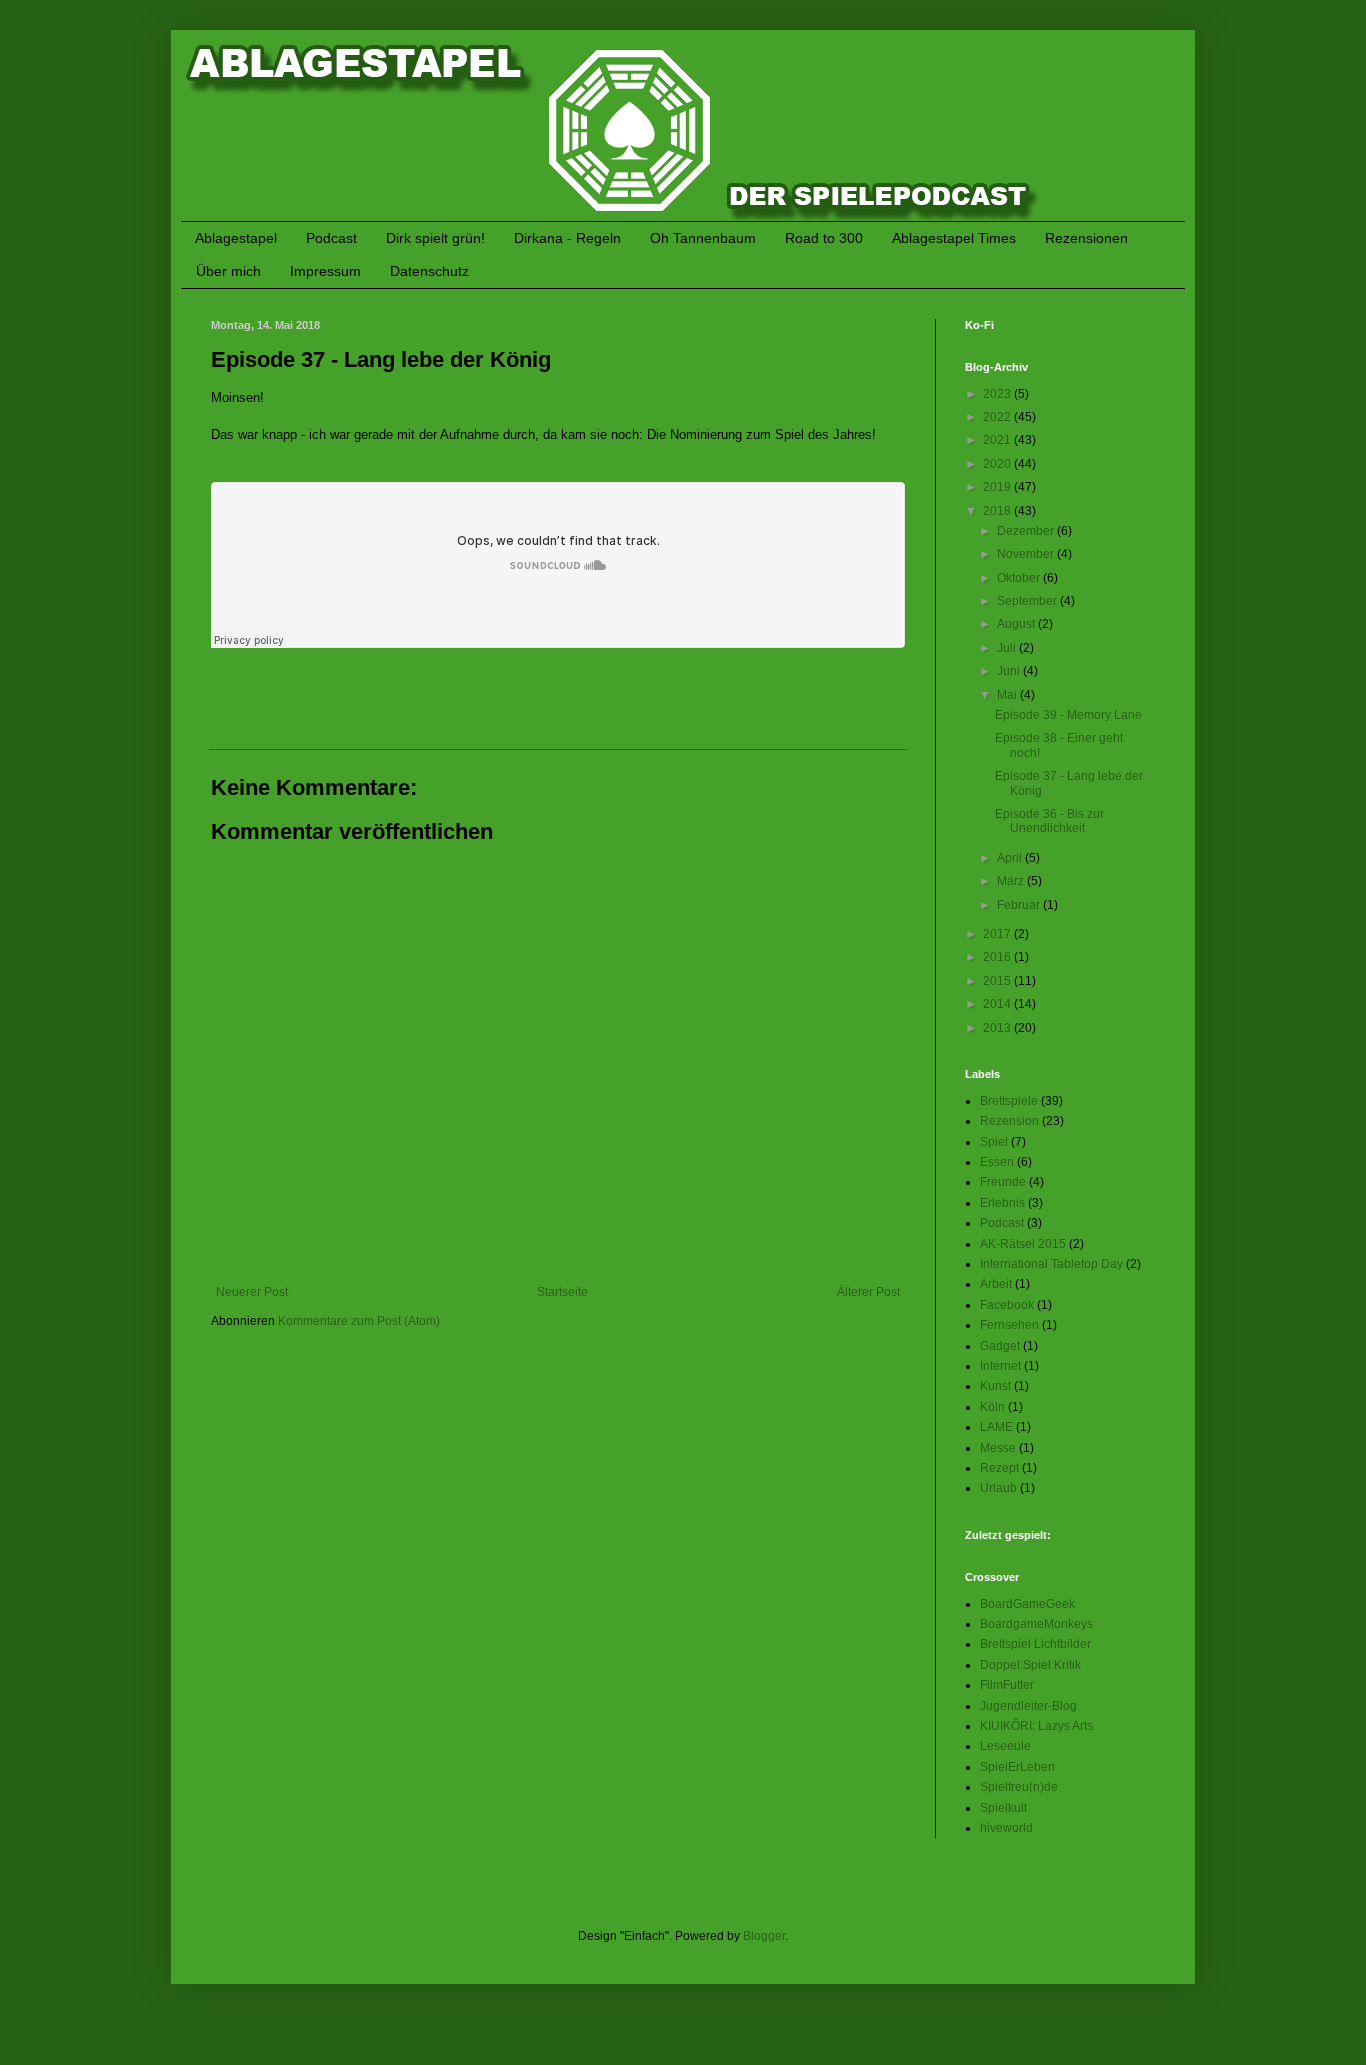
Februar (1020, 905)
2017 (998, 934)
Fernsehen (1009, 1325)
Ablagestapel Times (954, 238)
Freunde (1003, 1182)
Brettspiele (1009, 1101)
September (1028, 601)
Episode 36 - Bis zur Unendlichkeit (1049, 821)
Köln (992, 1407)
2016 (998, 957)
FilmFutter (1007, 1685)
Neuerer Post (252, 1292)
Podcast (331, 238)
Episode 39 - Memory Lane (1068, 715)
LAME (996, 1427)
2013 (998, 1028)
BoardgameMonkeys (1036, 1624)
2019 (998, 487)
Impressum (325, 271)
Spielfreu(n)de (1019, 1787)
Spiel (994, 1142)
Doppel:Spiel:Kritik (1030, 1665)
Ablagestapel (236, 238)
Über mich (228, 271)
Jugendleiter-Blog (1028, 1706)
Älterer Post (868, 1292)
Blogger (764, 1936)
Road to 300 (824, 238)
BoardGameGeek (1027, 1604)
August (1017, 624)
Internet (1000, 1366)
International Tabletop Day (1051, 1264)
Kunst (995, 1386)
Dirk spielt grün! (435, 238)
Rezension (1009, 1121)
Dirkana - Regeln (567, 238)
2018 (998, 511)
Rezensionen (1086, 238)
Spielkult (1003, 1808)
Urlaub (998, 1488)
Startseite (562, 1292)
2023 (998, 394)
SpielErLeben (1017, 1767)
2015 (998, 981)
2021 (998, 440)
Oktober (1020, 578)
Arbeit (996, 1284)
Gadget (1000, 1346)
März (1012, 881)
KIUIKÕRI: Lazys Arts (1036, 1726)
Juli (1008, 648)
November (1027, 554)
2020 (998, 464)
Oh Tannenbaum (703, 238)
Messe (998, 1448)
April (1011, 858)
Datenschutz (429, 271)
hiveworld (1006, 1828)
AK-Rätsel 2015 (1023, 1244)
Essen (997, 1162)
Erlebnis (1002, 1203)
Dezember (1027, 531)
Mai (1008, 695)
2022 (998, 417)
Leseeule (1005, 1746)
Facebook (1007, 1305)
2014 (998, 1004)
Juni (1010, 671)
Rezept (999, 1468)
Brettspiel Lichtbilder (1035, 1644)
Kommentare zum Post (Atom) (359, 1321)
